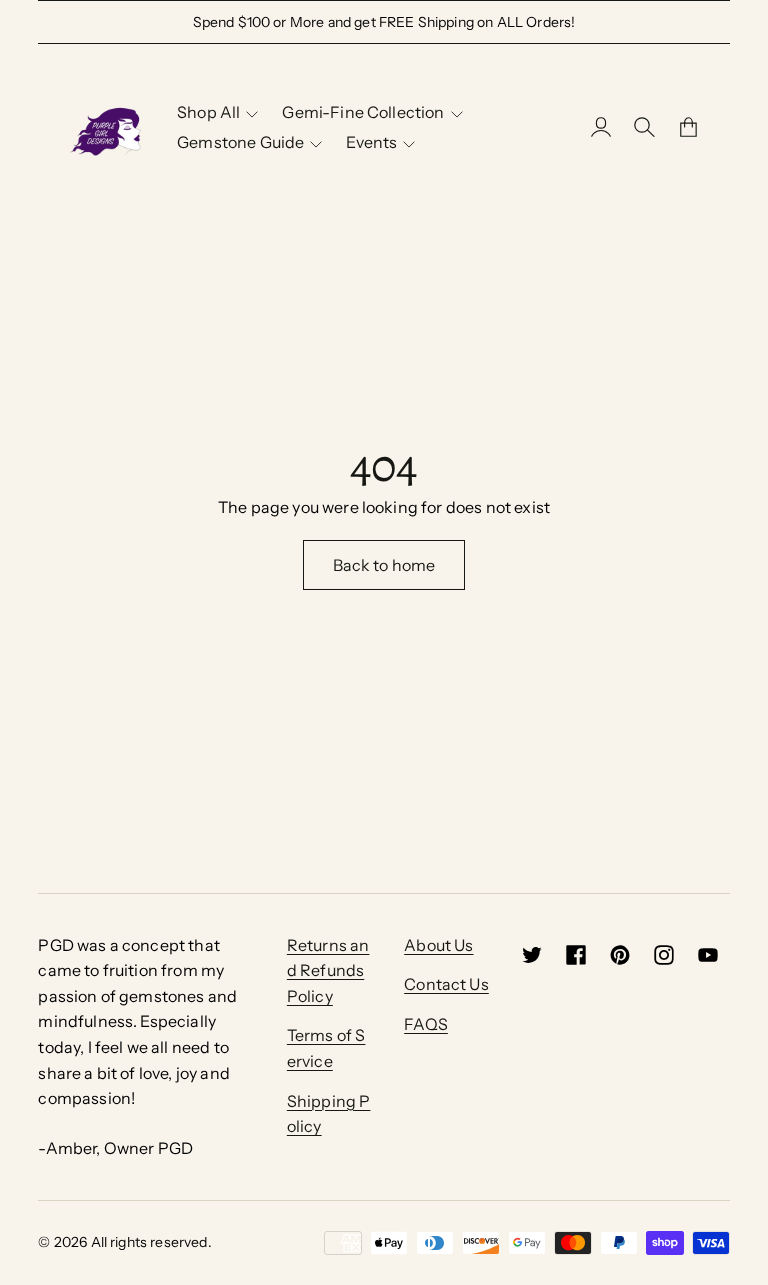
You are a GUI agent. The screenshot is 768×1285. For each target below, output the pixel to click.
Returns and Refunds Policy (328, 970)
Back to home (384, 565)
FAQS (426, 1024)
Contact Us (446, 984)
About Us (438, 945)
